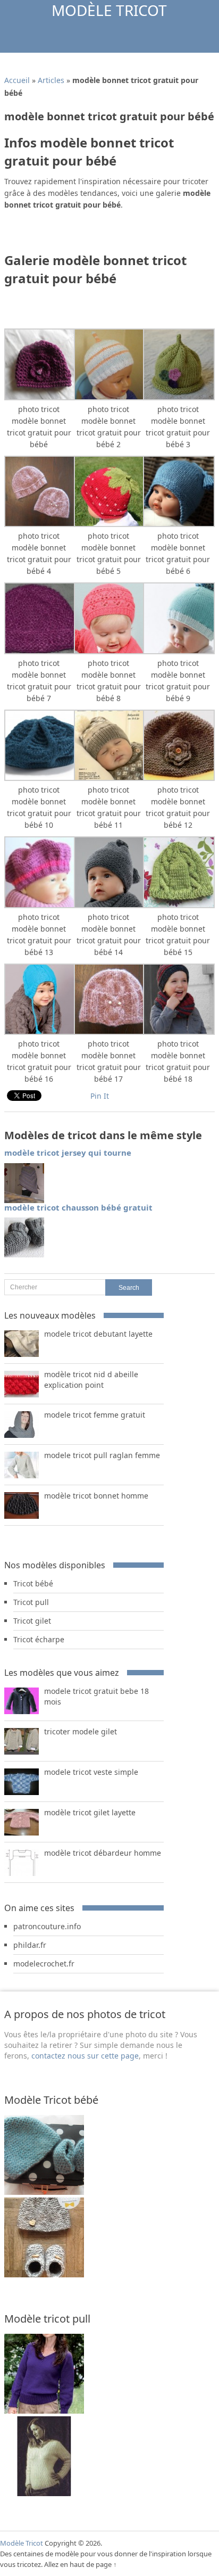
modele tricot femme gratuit (95, 1415)
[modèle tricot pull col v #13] (44, 2493)
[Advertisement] (111, 235)
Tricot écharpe (39, 1639)
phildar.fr (30, 1945)
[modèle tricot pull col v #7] (44, 2411)
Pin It (100, 1096)
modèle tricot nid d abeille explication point (91, 1380)
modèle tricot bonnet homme (96, 1496)
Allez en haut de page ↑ (81, 2564)
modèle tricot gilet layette (90, 1812)
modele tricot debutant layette (98, 1334)
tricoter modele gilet (81, 1731)
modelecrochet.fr (44, 1964)
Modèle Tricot (109, 10)
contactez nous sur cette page (85, 2056)
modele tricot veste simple (91, 1772)
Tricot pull (31, 1602)
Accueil (17, 80)
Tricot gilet (32, 1621)
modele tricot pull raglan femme (102, 1455)
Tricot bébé (33, 1583)
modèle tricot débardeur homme (103, 1853)
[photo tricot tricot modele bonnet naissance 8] (44, 2274)
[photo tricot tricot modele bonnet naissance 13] (44, 2192)
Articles (51, 80)
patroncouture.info (47, 1926)
